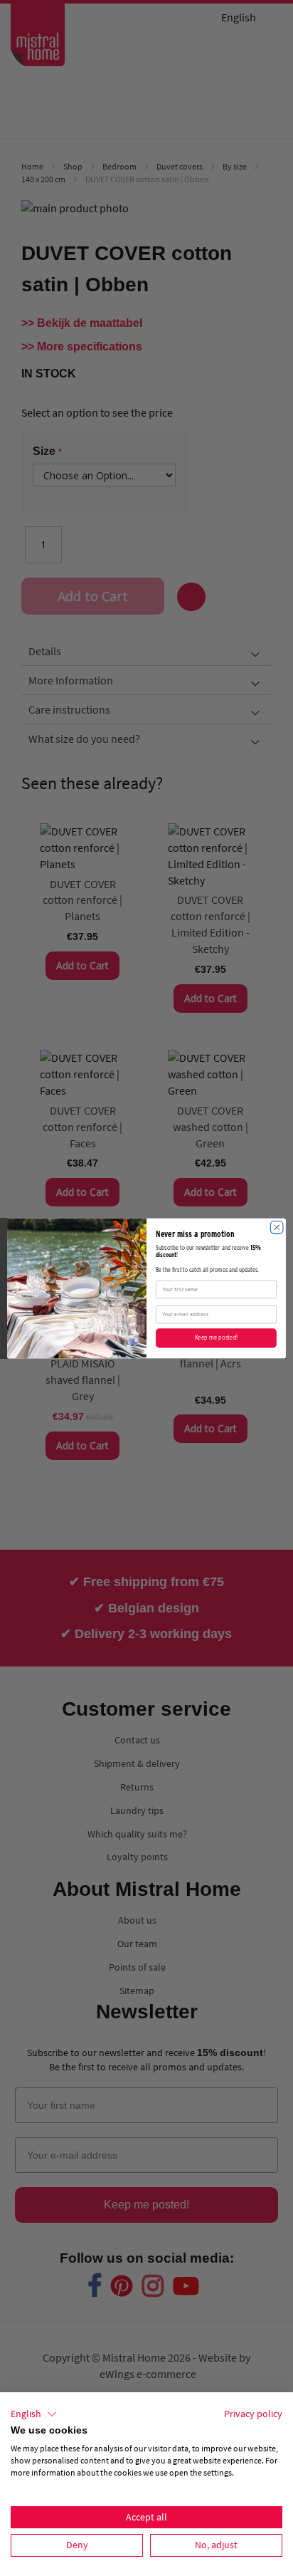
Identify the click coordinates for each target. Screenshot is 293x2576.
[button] (34, 2414)
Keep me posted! (216, 1337)
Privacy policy (253, 2414)
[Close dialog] (277, 1227)
